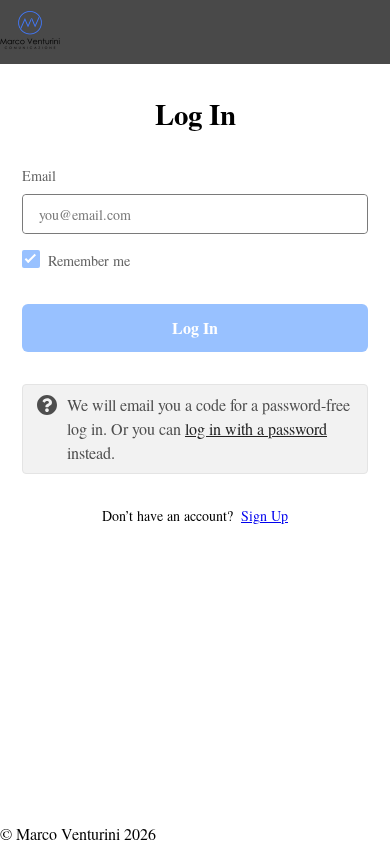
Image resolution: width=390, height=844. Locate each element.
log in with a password (256, 428)
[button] (195, 515)
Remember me (89, 260)
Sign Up (264, 515)
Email (39, 175)
